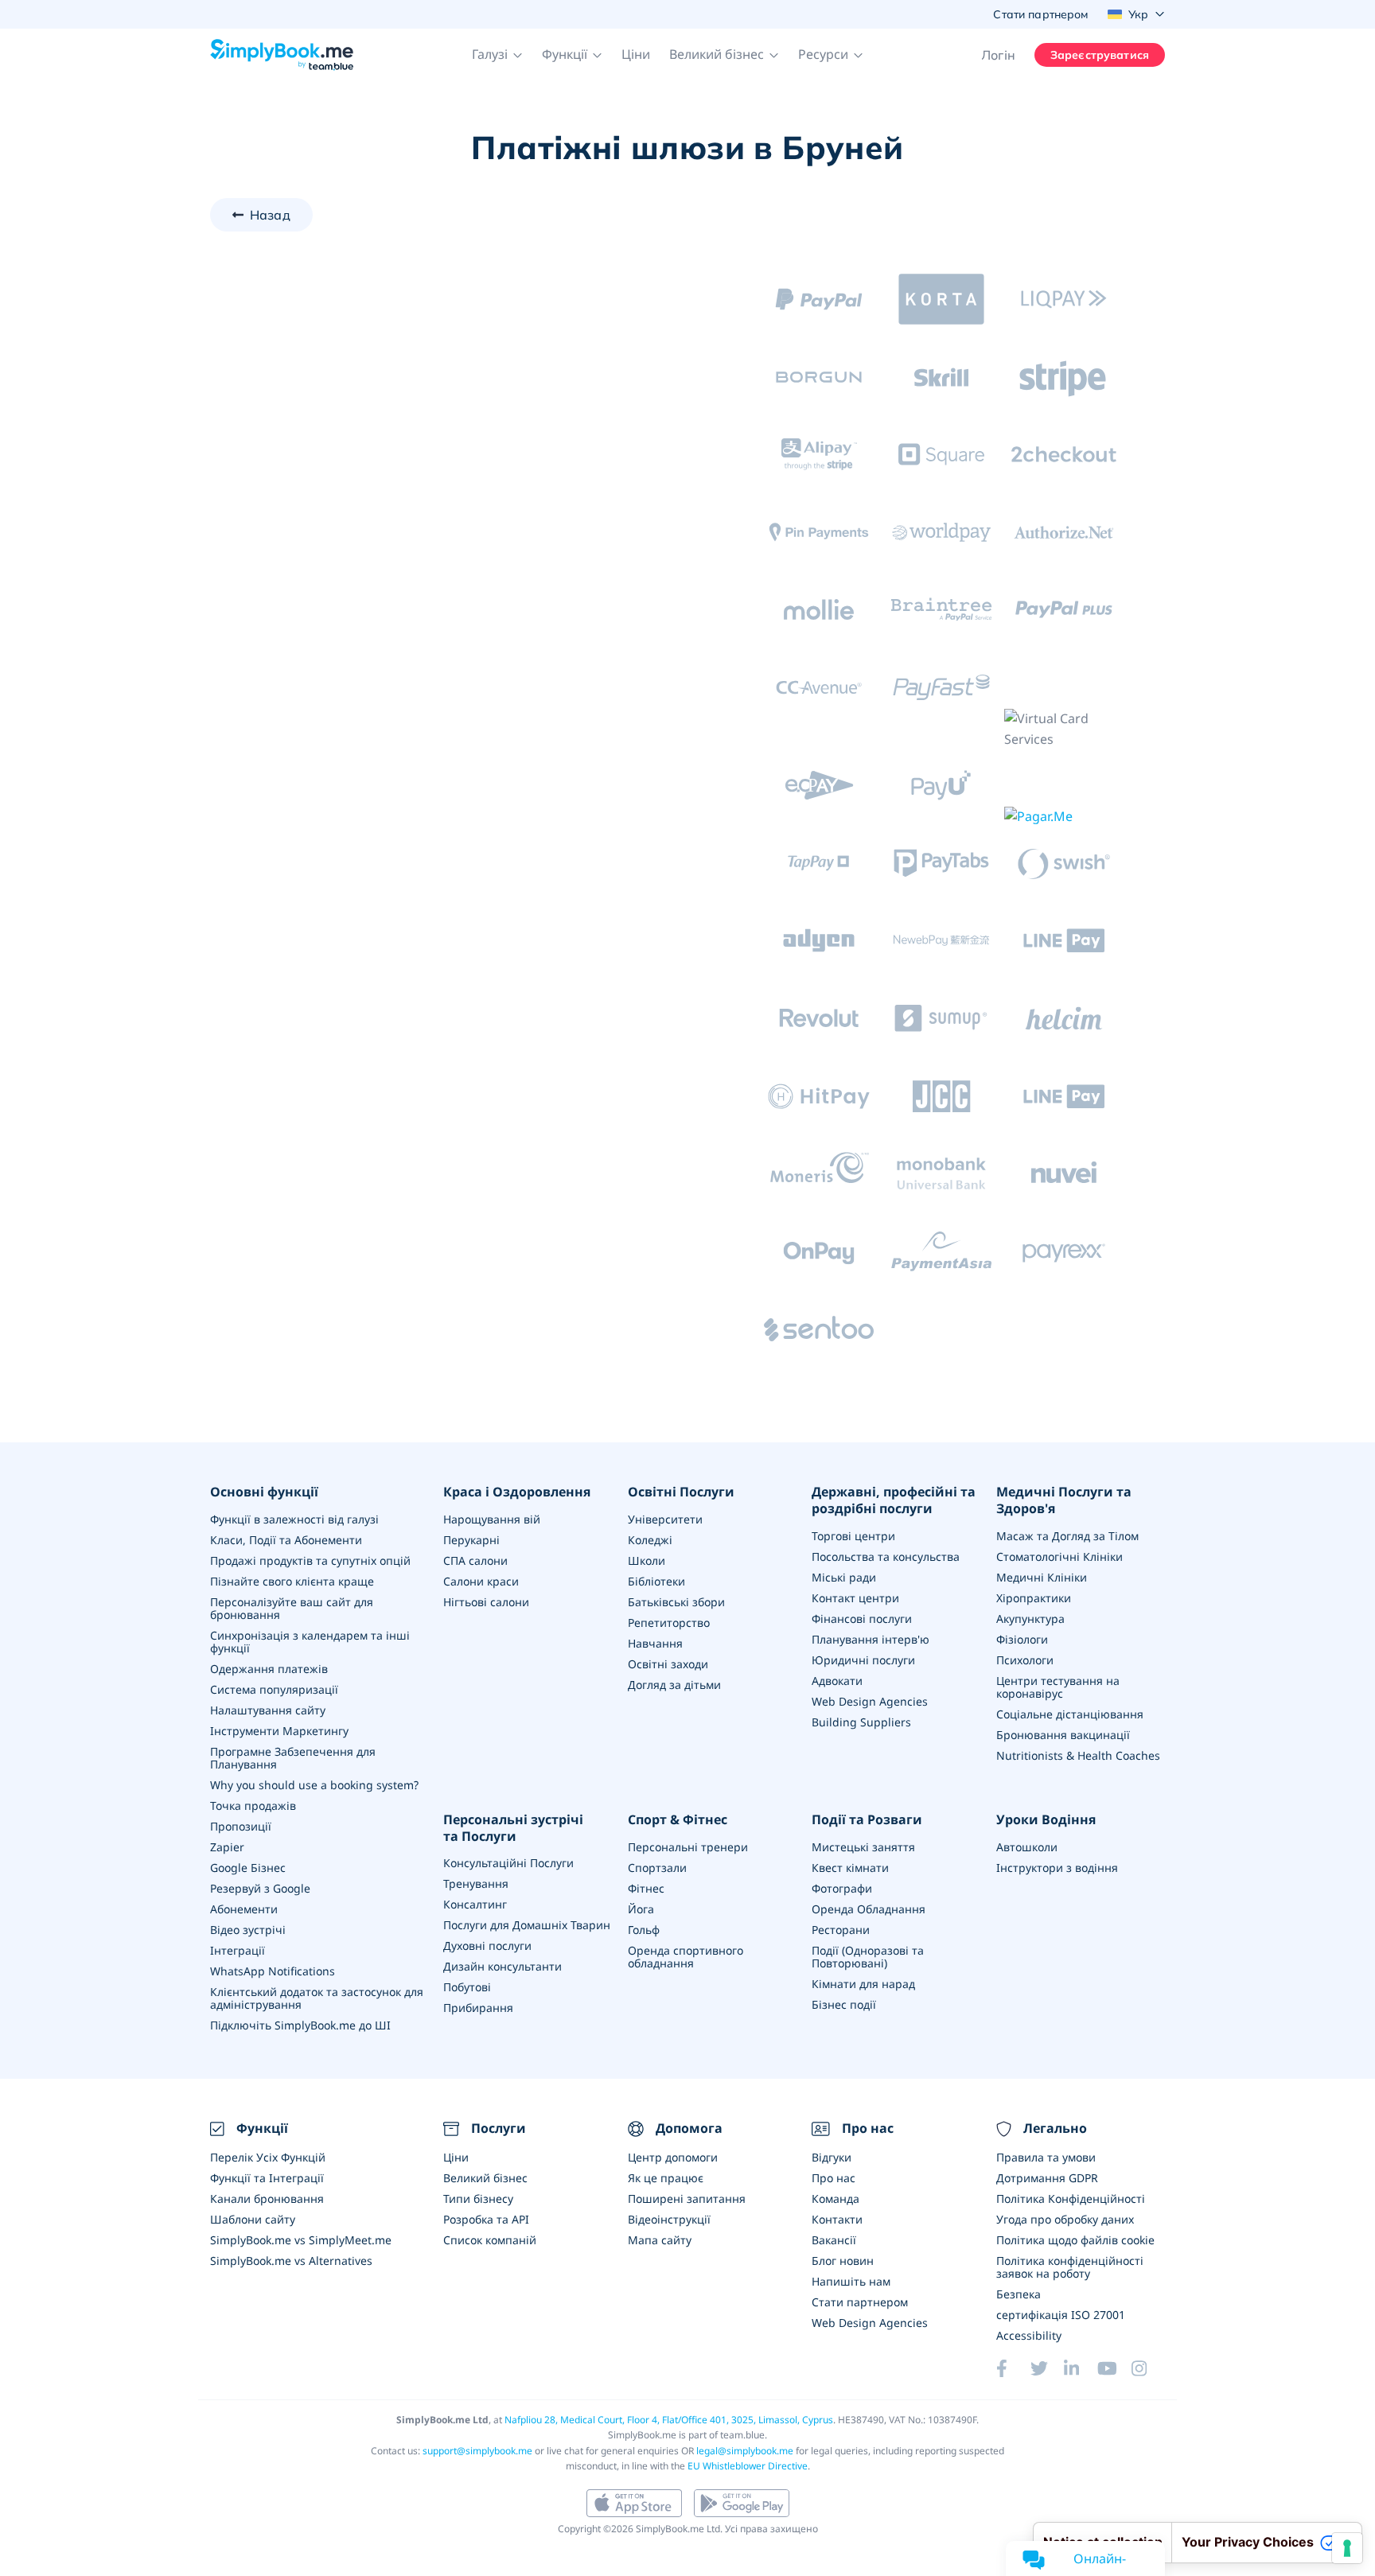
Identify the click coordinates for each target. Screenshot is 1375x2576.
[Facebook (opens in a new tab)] (1013, 2368)
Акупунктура (1030, 1619)
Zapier (227, 1847)
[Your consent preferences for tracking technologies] (1347, 2548)
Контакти (837, 2219)
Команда (836, 2199)
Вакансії (834, 2240)
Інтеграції (238, 1950)
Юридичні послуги (863, 1660)
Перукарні (471, 1540)
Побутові (467, 1987)
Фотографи (842, 1888)
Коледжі (650, 1540)
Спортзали (657, 1868)
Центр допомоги (673, 2157)
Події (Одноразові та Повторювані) (868, 1957)
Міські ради (844, 1577)
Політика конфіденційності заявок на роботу (1070, 2267)
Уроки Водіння (1046, 1820)
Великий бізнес (485, 2178)
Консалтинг (475, 1904)
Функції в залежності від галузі (294, 1519)
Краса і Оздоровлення (517, 1492)
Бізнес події (844, 2004)
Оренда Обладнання (869, 1909)
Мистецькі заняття (863, 1847)
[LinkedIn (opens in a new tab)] (1081, 2368)
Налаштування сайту (268, 1710)
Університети (665, 1519)
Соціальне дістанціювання (1070, 1714)
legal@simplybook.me (745, 2451)
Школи (647, 1560)
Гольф (644, 1930)
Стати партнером (860, 2302)
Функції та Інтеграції (267, 2178)
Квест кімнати (850, 1868)
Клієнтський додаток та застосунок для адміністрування (317, 1998)
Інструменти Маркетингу (279, 1731)
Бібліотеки (656, 1581)
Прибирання (478, 2008)
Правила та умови (1046, 2157)
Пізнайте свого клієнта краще (292, 1581)
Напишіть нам (851, 2281)
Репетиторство (669, 1623)
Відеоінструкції (669, 2219)
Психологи (1025, 1660)
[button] (497, 55)
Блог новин (843, 2261)
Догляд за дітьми (674, 1685)
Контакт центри (855, 1598)
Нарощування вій (492, 1519)
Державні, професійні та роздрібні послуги (894, 1500)
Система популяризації (274, 1689)
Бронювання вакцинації (1063, 1735)
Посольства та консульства (886, 1556)
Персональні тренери (688, 1847)
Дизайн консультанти (502, 1966)
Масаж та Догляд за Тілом (1067, 1536)
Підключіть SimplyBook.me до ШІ (300, 2025)
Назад (270, 215)
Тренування (476, 1883)
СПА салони (475, 1560)
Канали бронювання (267, 2199)
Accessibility (1029, 2335)
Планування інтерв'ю (871, 1639)
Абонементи (244, 1909)
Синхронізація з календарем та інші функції (310, 1642)
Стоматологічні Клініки (1059, 1556)
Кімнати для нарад (863, 1984)
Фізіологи (1022, 1639)
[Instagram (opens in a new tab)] (1148, 2368)
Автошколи (1027, 1847)
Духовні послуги (487, 1946)
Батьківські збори (676, 1602)
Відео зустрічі (248, 1930)
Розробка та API (486, 2219)
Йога (641, 1909)
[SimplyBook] (282, 55)
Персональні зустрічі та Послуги (513, 1828)
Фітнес (646, 1888)
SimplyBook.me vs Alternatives (291, 2261)
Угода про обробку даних (1065, 2219)
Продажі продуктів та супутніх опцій (310, 1560)
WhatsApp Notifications (273, 1971)
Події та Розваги (867, 1820)
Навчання (655, 1643)
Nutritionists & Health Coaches (1078, 1755)
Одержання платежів (269, 1669)
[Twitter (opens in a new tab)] (1047, 2368)
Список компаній (490, 2240)
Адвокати (837, 1681)
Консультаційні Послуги (508, 1863)
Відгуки (832, 2157)
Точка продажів (253, 1806)
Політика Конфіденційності (1071, 2199)
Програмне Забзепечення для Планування (293, 1758)
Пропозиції (241, 1826)
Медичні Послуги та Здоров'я (1064, 1500)
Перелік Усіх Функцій (268, 2157)
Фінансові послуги (862, 1619)
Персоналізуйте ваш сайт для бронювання (292, 1608)
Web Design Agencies (870, 1701)
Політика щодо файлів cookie (1075, 2240)
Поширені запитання (687, 2199)
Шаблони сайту (253, 2219)
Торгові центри (853, 1536)
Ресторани (841, 1930)
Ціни (636, 54)
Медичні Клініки (1042, 1577)
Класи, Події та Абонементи (286, 1540)
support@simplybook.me (477, 2451)
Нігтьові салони (486, 1602)
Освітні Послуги (681, 1492)
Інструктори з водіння (1057, 1868)
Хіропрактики (1034, 1598)
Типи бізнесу (478, 2199)
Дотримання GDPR (1047, 2178)
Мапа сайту (660, 2240)
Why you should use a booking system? (314, 1785)
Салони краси (481, 1581)
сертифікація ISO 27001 (1061, 2315)
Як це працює (666, 2178)
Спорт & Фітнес (678, 1820)
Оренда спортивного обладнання (686, 1957)
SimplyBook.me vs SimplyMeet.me (301, 2240)
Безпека (1019, 2294)
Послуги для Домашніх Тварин (527, 1925)
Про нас (834, 2178)
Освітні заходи (668, 1664)
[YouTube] (1114, 2368)
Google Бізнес (248, 1868)
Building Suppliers (861, 1722)
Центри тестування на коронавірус (1058, 1687)
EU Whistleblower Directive (748, 2466)
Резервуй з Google (260, 1888)
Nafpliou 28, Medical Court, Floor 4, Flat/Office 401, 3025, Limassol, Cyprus (669, 2420)
